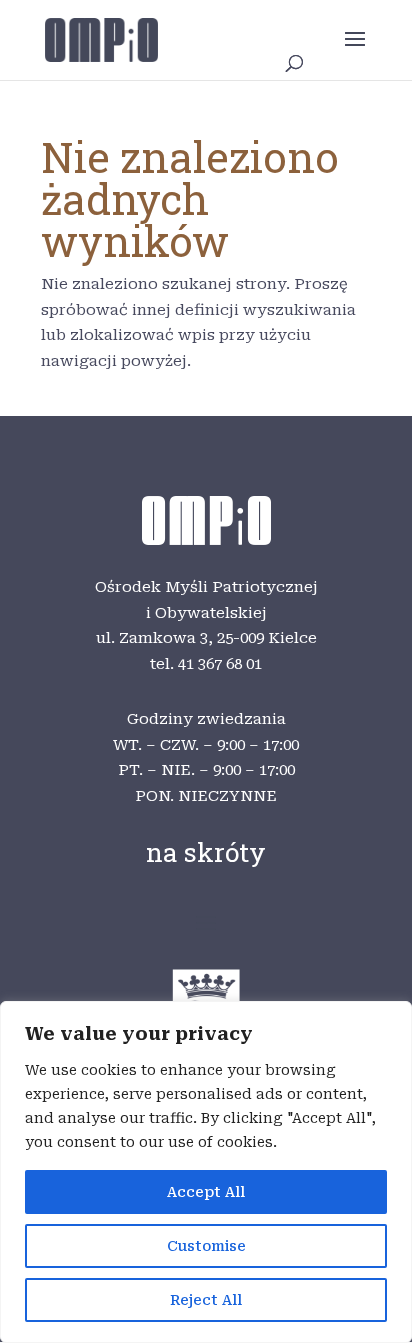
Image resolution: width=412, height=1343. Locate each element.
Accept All (206, 1192)
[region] (206, 1172)
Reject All (206, 1300)
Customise (206, 1246)
